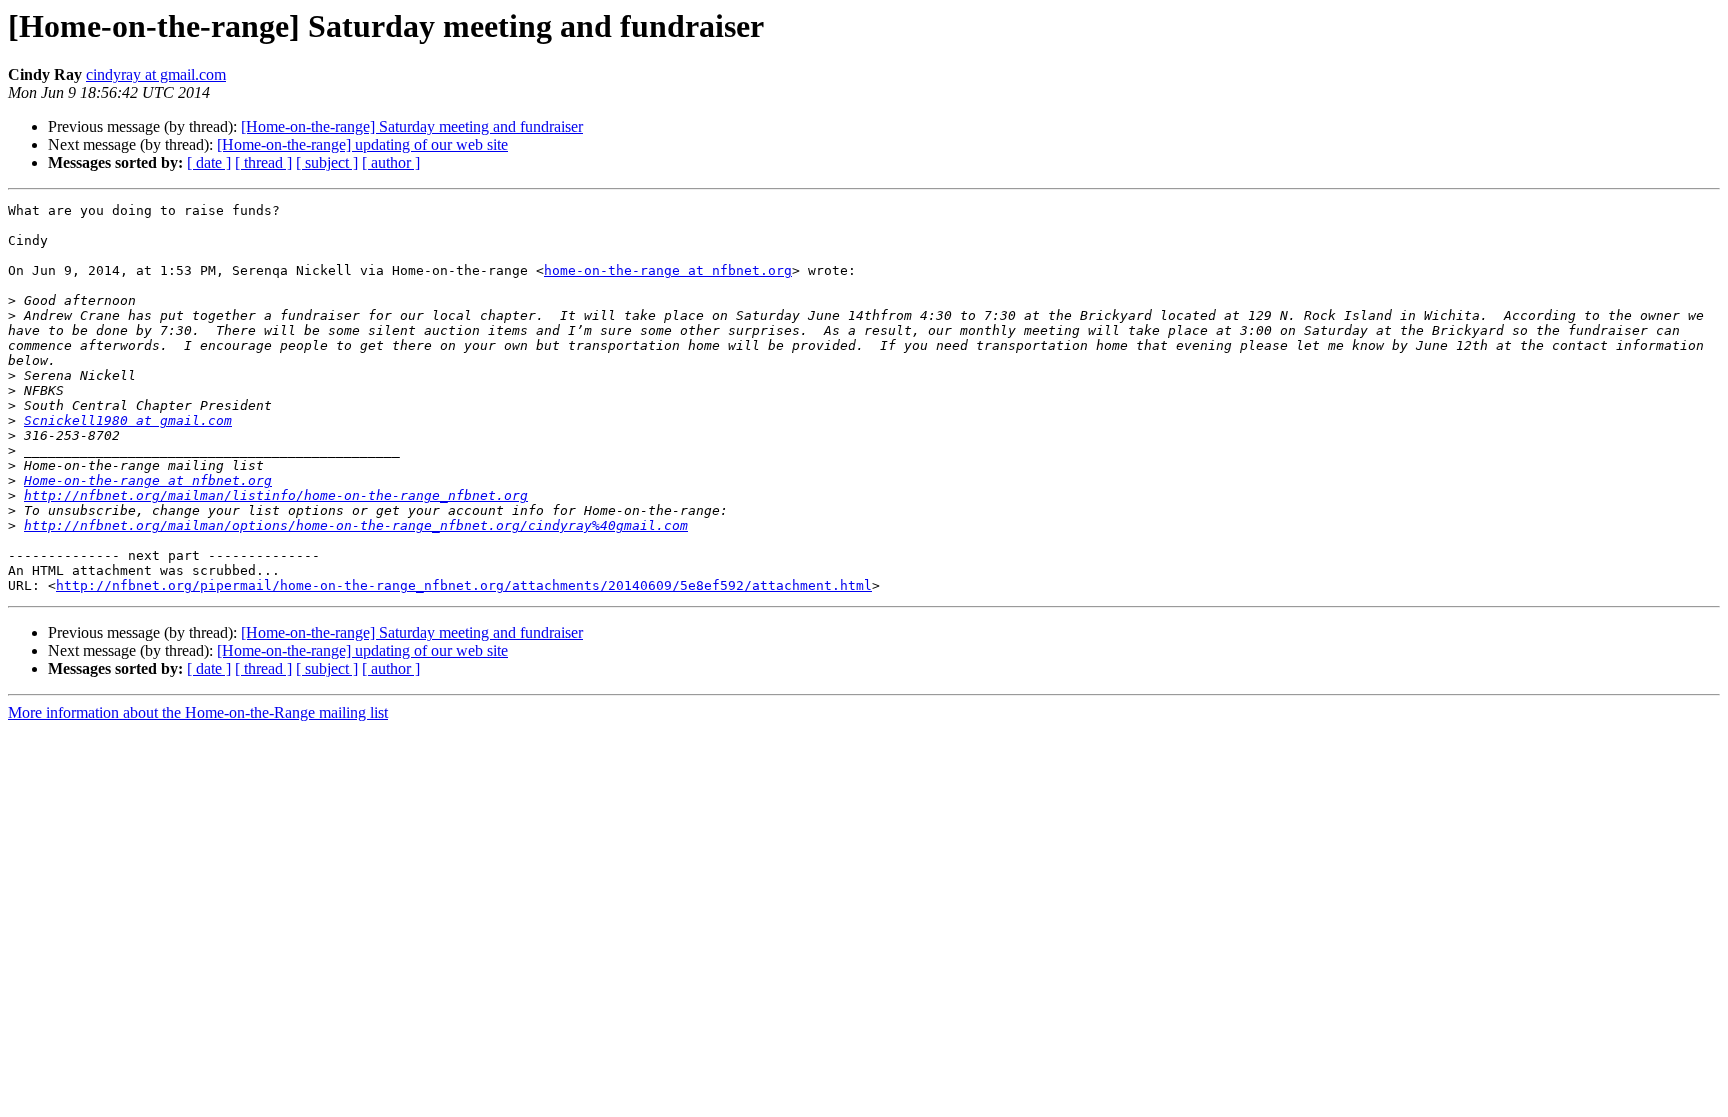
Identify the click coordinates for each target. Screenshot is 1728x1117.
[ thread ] (263, 162)
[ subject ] (327, 162)
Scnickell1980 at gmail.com (128, 420)
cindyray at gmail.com (156, 74)
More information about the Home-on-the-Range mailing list (198, 712)
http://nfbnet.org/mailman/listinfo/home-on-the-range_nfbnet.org (276, 495)
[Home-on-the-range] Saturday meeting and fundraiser (412, 126)
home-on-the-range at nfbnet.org (668, 270)
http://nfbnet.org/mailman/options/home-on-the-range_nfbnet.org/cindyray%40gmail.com (356, 525)
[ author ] (391, 162)
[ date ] (209, 162)
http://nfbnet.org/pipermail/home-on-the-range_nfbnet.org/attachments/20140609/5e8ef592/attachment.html (464, 585)
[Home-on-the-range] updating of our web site (362, 144)
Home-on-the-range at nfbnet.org (148, 480)
